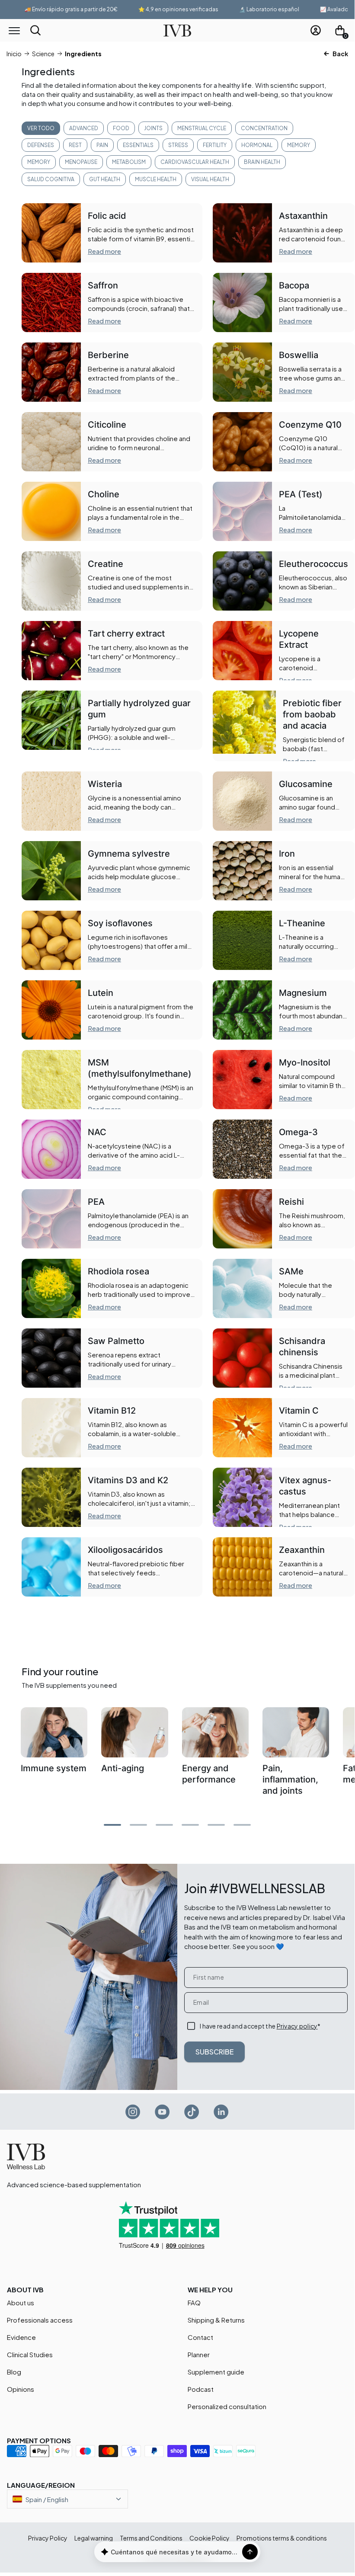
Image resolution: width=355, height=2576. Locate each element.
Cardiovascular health (195, 162)
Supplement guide (216, 2372)
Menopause (81, 162)
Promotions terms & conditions (282, 2538)
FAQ (194, 2302)
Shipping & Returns (216, 2320)
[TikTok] (192, 2112)
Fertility (215, 145)
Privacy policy (297, 2026)
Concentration (264, 128)
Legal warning (94, 2538)
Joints (153, 128)
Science (43, 54)
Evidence (21, 2337)
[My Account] (316, 30)
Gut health (105, 179)
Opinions (21, 2389)
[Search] (35, 30)
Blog (14, 2372)
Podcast (201, 2389)
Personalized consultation (227, 2406)
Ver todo (41, 128)
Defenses (41, 145)
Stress (178, 145)
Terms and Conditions (151, 2538)
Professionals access (40, 2320)
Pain (102, 145)
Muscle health (156, 179)
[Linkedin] (221, 2112)
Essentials (138, 145)
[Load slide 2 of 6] (164, 1825)
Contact (200, 2337)
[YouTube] (163, 2112)
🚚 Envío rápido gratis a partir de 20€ (52, 9)
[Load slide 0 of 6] (112, 1825)
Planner (199, 2354)
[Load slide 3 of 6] (190, 1825)
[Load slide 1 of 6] (138, 1825)
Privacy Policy (48, 2538)
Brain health (262, 162)
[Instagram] (133, 2112)
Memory (299, 145)
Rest (75, 145)
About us (21, 2302)
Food (121, 128)
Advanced (84, 128)
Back (340, 54)
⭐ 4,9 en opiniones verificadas (159, 9)
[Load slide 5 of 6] (242, 1825)
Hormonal (257, 145)
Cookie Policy (209, 2538)
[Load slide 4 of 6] (216, 1825)
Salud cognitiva (51, 179)
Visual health (210, 179)
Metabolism (129, 162)
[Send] (250, 2552)
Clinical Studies (30, 2354)
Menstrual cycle (202, 128)
